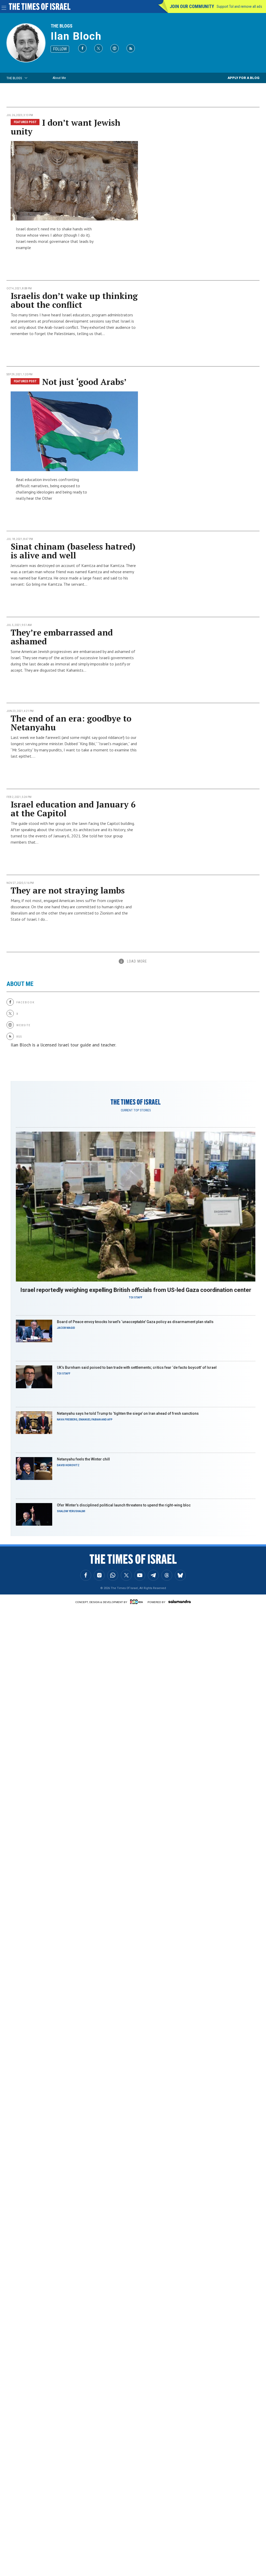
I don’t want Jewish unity (65, 127)
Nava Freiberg (67, 1420)
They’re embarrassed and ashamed (62, 637)
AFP (110, 1420)
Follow (60, 49)
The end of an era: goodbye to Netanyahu (71, 723)
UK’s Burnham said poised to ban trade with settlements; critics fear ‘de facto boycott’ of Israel (137, 1367)
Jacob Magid (66, 1328)
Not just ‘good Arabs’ (84, 382)
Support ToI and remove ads (239, 6)
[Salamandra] (179, 1601)
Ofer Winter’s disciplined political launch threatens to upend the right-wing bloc (124, 1505)
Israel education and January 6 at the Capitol (73, 809)
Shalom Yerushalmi (71, 1511)
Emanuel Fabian (90, 1420)
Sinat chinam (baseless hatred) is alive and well (73, 551)
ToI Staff (136, 1297)
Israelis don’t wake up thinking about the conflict (74, 300)
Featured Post (25, 122)
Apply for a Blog (244, 78)
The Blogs (62, 26)
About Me (59, 78)
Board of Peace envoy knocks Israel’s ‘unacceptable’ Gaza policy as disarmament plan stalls (135, 1322)
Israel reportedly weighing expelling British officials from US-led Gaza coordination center (136, 1290)
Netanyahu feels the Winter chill (83, 1459)
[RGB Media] (137, 1602)
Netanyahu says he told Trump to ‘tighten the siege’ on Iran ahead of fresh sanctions (128, 1413)
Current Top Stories (136, 1110)
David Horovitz (68, 1465)
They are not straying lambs (68, 890)
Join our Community (192, 6)
